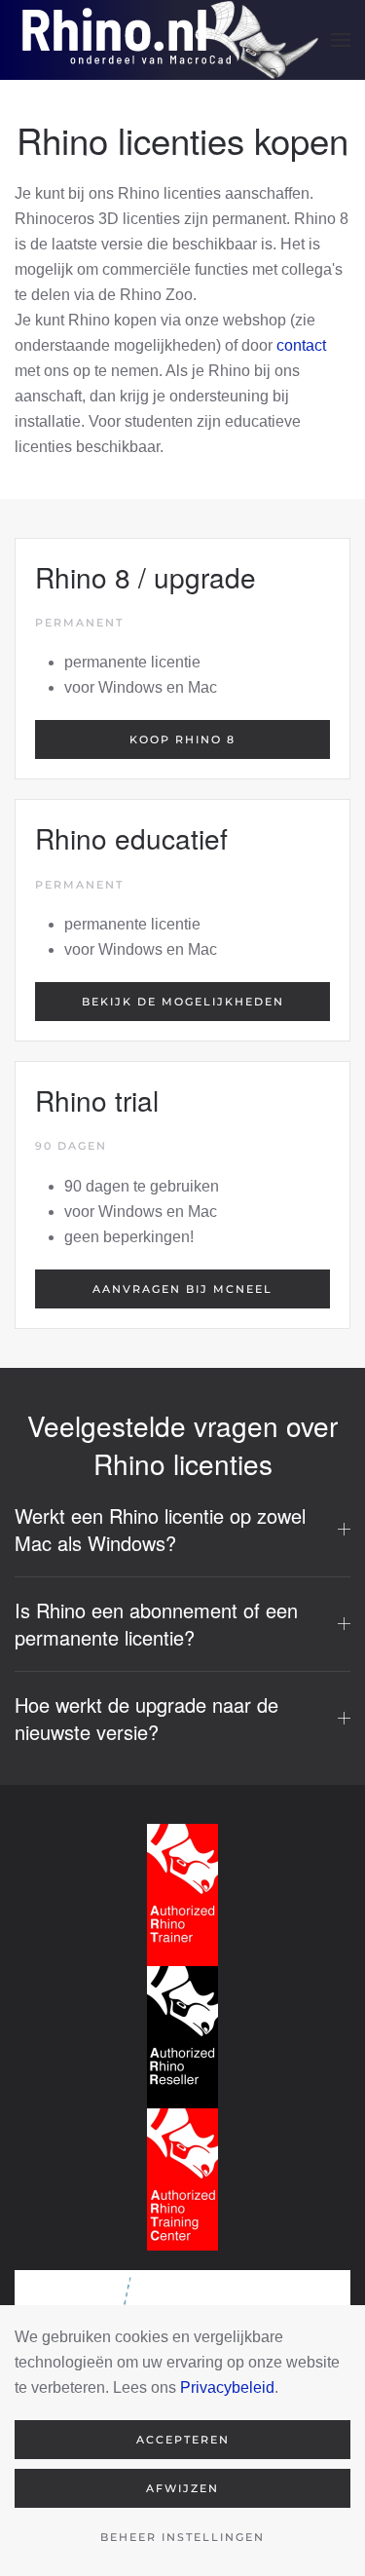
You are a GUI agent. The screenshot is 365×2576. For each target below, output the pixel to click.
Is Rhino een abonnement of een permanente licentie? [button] (156, 1624)
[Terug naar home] (167, 40)
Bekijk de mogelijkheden (183, 1002)
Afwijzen (182, 2488)
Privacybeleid (227, 2387)
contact (301, 345)
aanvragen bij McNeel (182, 1289)
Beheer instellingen (182, 2537)
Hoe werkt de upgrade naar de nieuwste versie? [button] (146, 1719)
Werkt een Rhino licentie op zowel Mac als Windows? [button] (160, 1530)
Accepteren (183, 2440)
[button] (341, 40)
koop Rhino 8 (182, 739)
